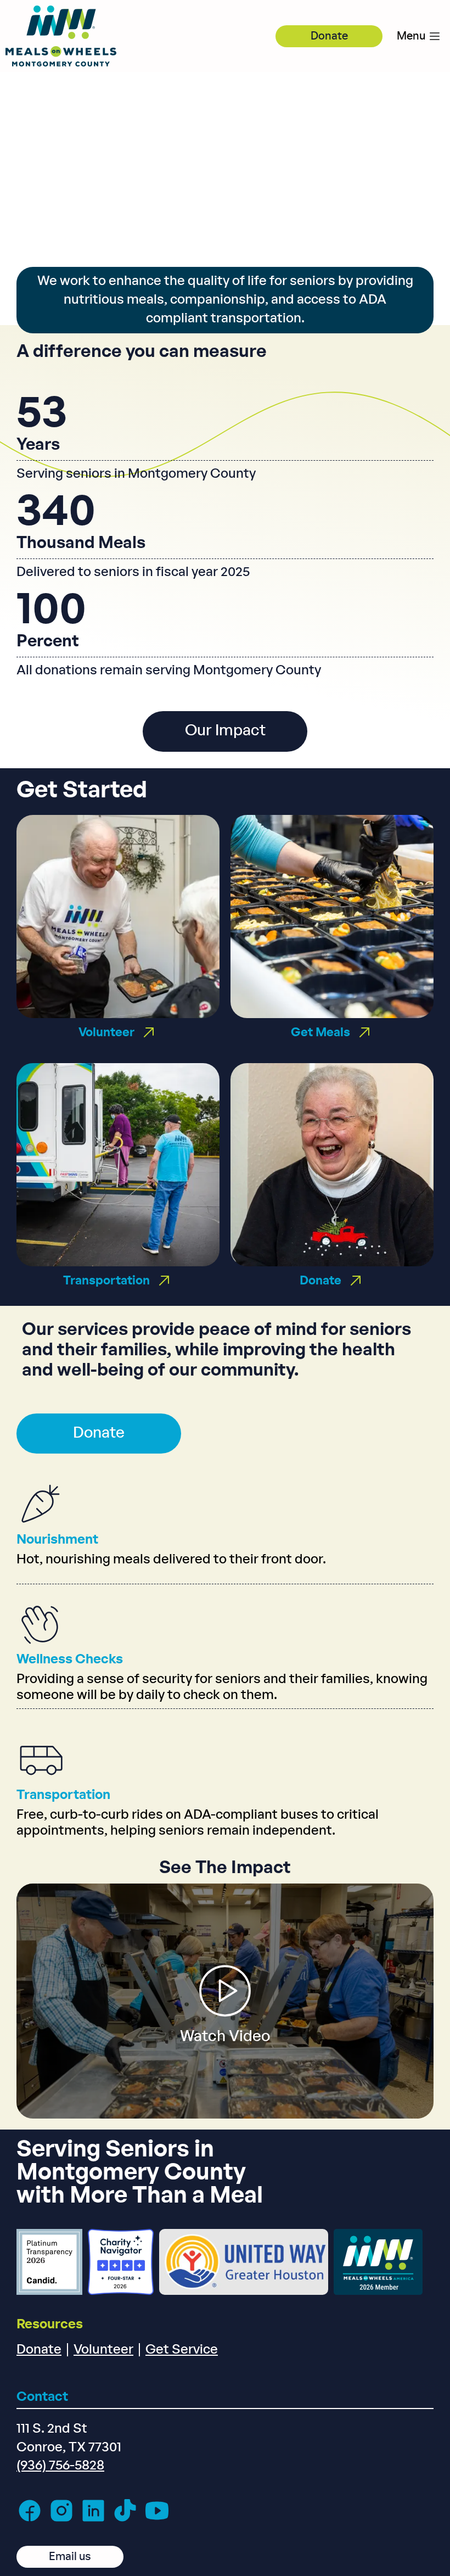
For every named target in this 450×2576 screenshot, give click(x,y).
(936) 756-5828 (60, 2466)
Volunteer (103, 2350)
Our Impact (225, 731)
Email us (70, 2557)
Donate (329, 36)
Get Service (182, 2350)
